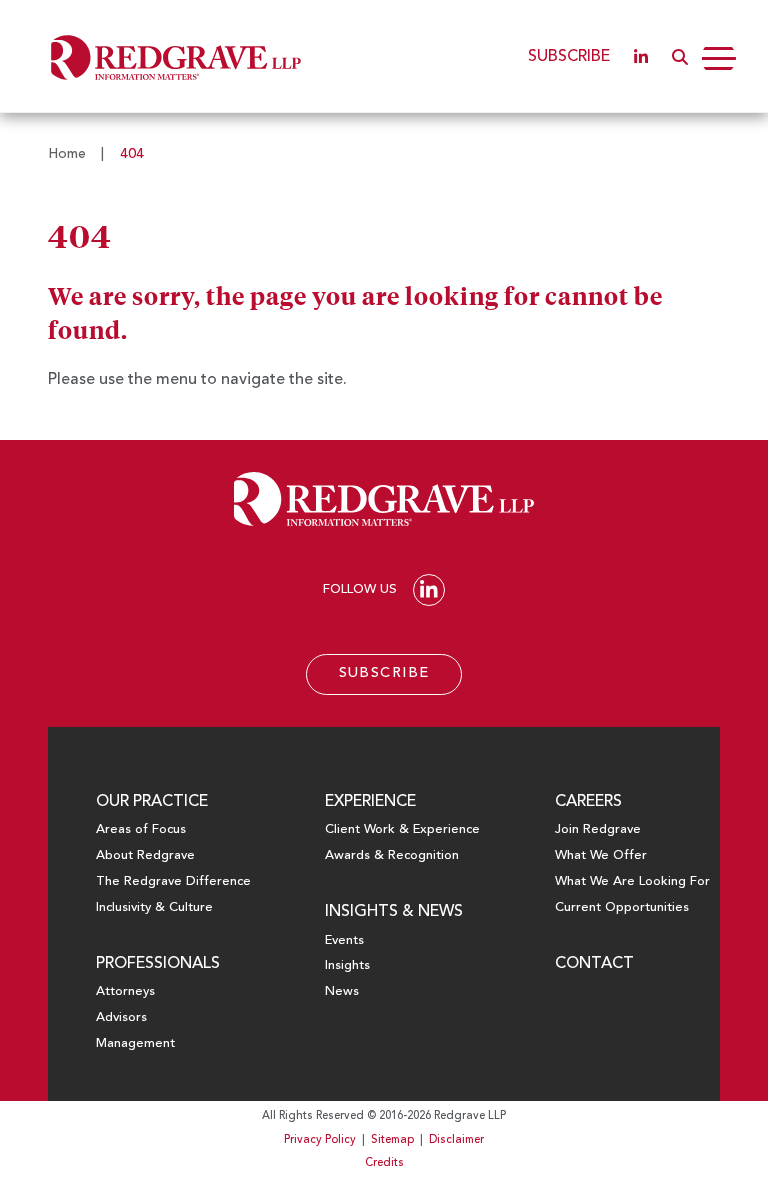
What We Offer (601, 855)
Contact (594, 964)
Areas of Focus (141, 829)
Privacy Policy (320, 1140)
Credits (384, 1163)
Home (67, 154)
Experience (370, 802)
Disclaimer (456, 1140)
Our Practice (152, 802)
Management (135, 1043)
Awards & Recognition (392, 855)
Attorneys (125, 991)
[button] (680, 57)
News (342, 991)
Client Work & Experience (402, 829)
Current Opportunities (622, 907)
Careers (588, 802)
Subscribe (569, 57)
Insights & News (394, 912)
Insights (347, 965)
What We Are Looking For (632, 881)
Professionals (158, 964)
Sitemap (392, 1140)
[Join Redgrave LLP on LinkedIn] (641, 57)
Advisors (121, 1017)
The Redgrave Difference (173, 881)
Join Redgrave (598, 829)
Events (344, 940)
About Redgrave (145, 855)
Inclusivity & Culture (154, 907)
